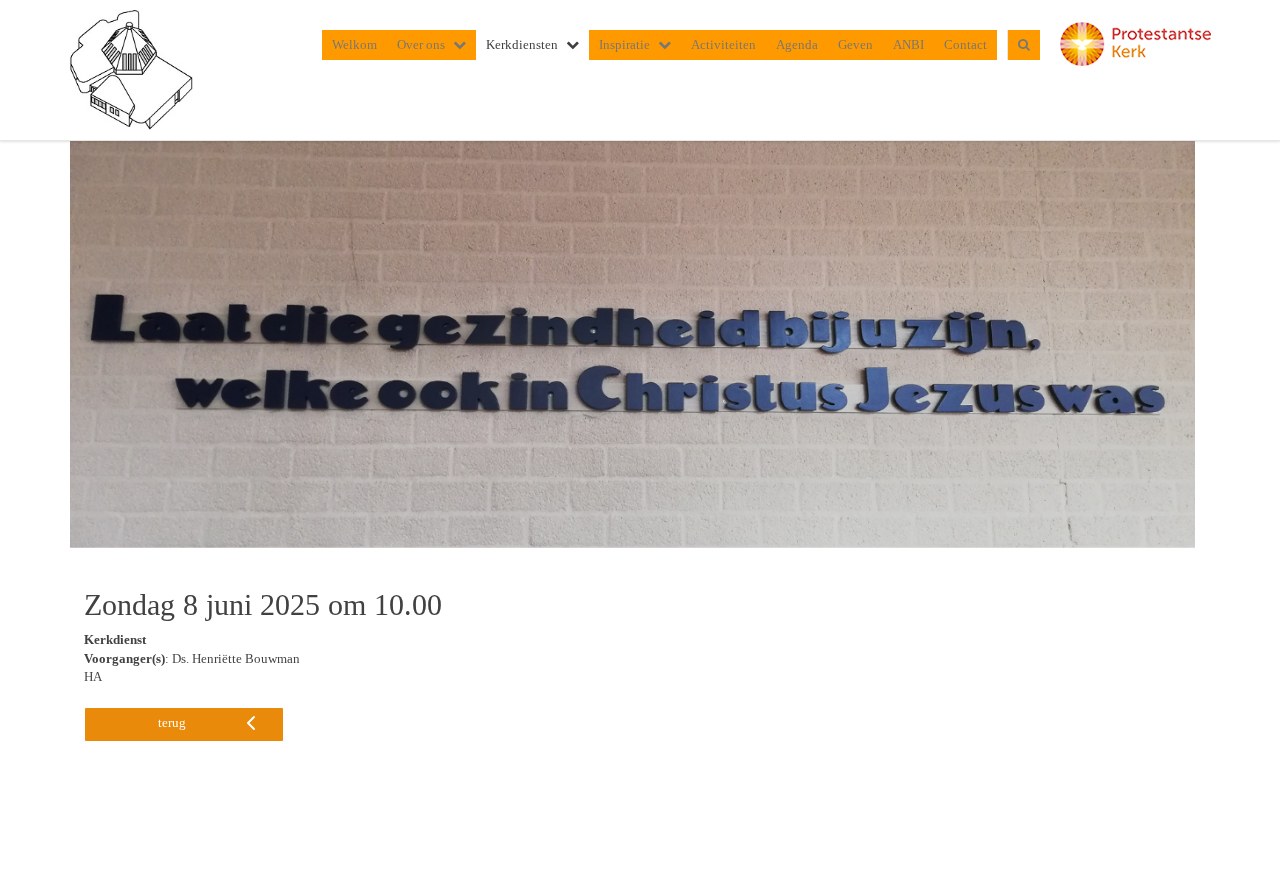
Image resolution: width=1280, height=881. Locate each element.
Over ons (421, 44)
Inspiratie (624, 44)
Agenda (797, 44)
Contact (965, 44)
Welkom (354, 44)
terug (172, 722)
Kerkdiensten (522, 44)
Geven (855, 44)
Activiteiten (723, 44)
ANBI (908, 44)
